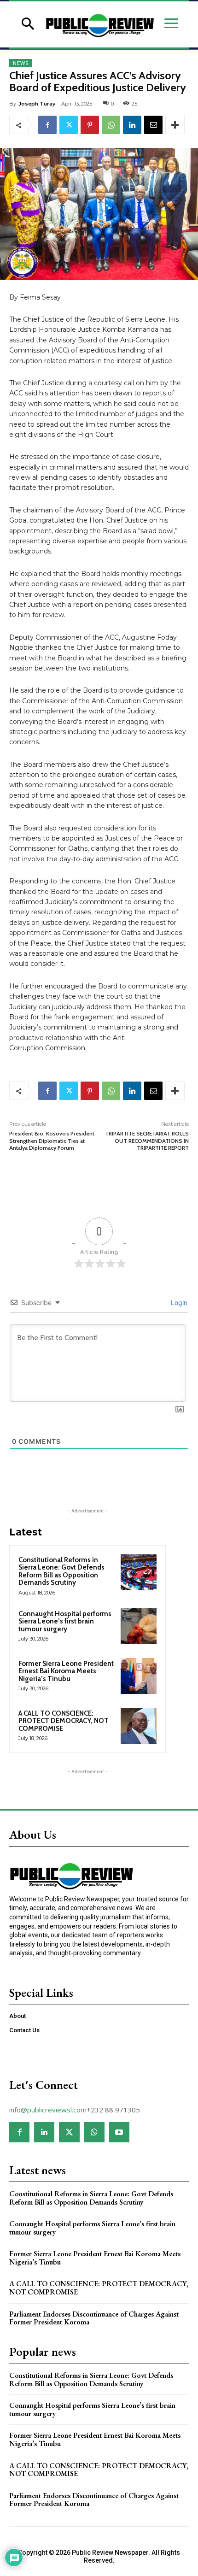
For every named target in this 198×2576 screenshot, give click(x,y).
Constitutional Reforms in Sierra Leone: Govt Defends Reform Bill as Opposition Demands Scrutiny (61, 1571)
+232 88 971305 (113, 2110)
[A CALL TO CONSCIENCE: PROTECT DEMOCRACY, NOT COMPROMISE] (139, 1726)
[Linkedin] (132, 125)
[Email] (153, 125)
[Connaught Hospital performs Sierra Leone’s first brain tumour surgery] (139, 1626)
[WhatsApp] (111, 125)
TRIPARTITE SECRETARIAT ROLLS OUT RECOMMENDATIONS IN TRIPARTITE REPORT (147, 1141)
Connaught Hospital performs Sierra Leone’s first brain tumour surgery (65, 1621)
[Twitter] (69, 125)
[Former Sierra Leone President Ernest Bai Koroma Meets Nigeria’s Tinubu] (139, 1676)
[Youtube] (119, 2132)
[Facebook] (47, 125)
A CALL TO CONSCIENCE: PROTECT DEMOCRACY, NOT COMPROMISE (64, 1721)
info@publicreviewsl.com (48, 2110)
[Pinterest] (90, 125)
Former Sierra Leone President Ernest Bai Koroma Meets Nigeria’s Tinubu (66, 1671)
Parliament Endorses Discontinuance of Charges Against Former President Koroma (94, 2318)
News (21, 63)
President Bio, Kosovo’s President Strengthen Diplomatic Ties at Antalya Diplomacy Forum (52, 1141)
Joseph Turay (37, 104)
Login (178, 1303)
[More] (175, 125)
